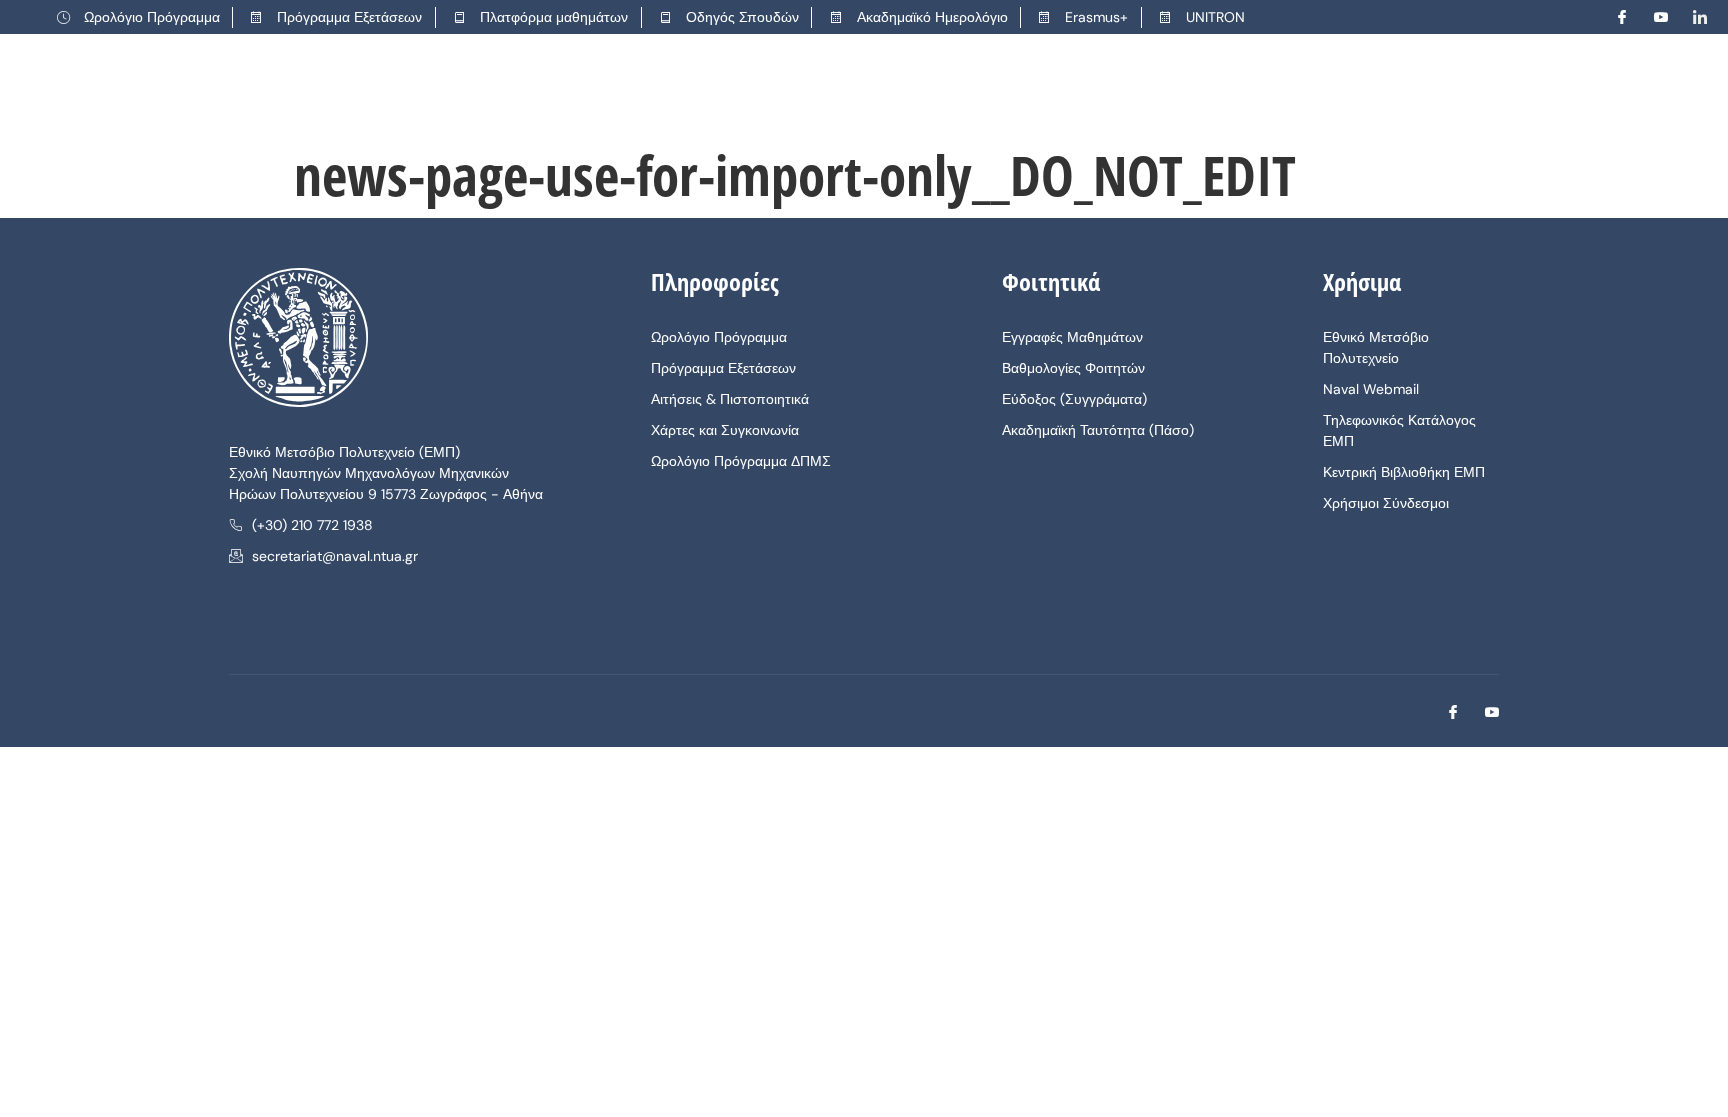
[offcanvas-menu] (1679, 90)
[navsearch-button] (1629, 91)
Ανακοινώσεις (1175, 90)
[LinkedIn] (1692, 17)
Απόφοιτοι (1042, 90)
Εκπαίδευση (812, 90)
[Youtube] (1653, 17)
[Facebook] (1614, 17)
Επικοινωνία (1337, 90)
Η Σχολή (680, 90)
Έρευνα (939, 90)
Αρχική (589, 90)
